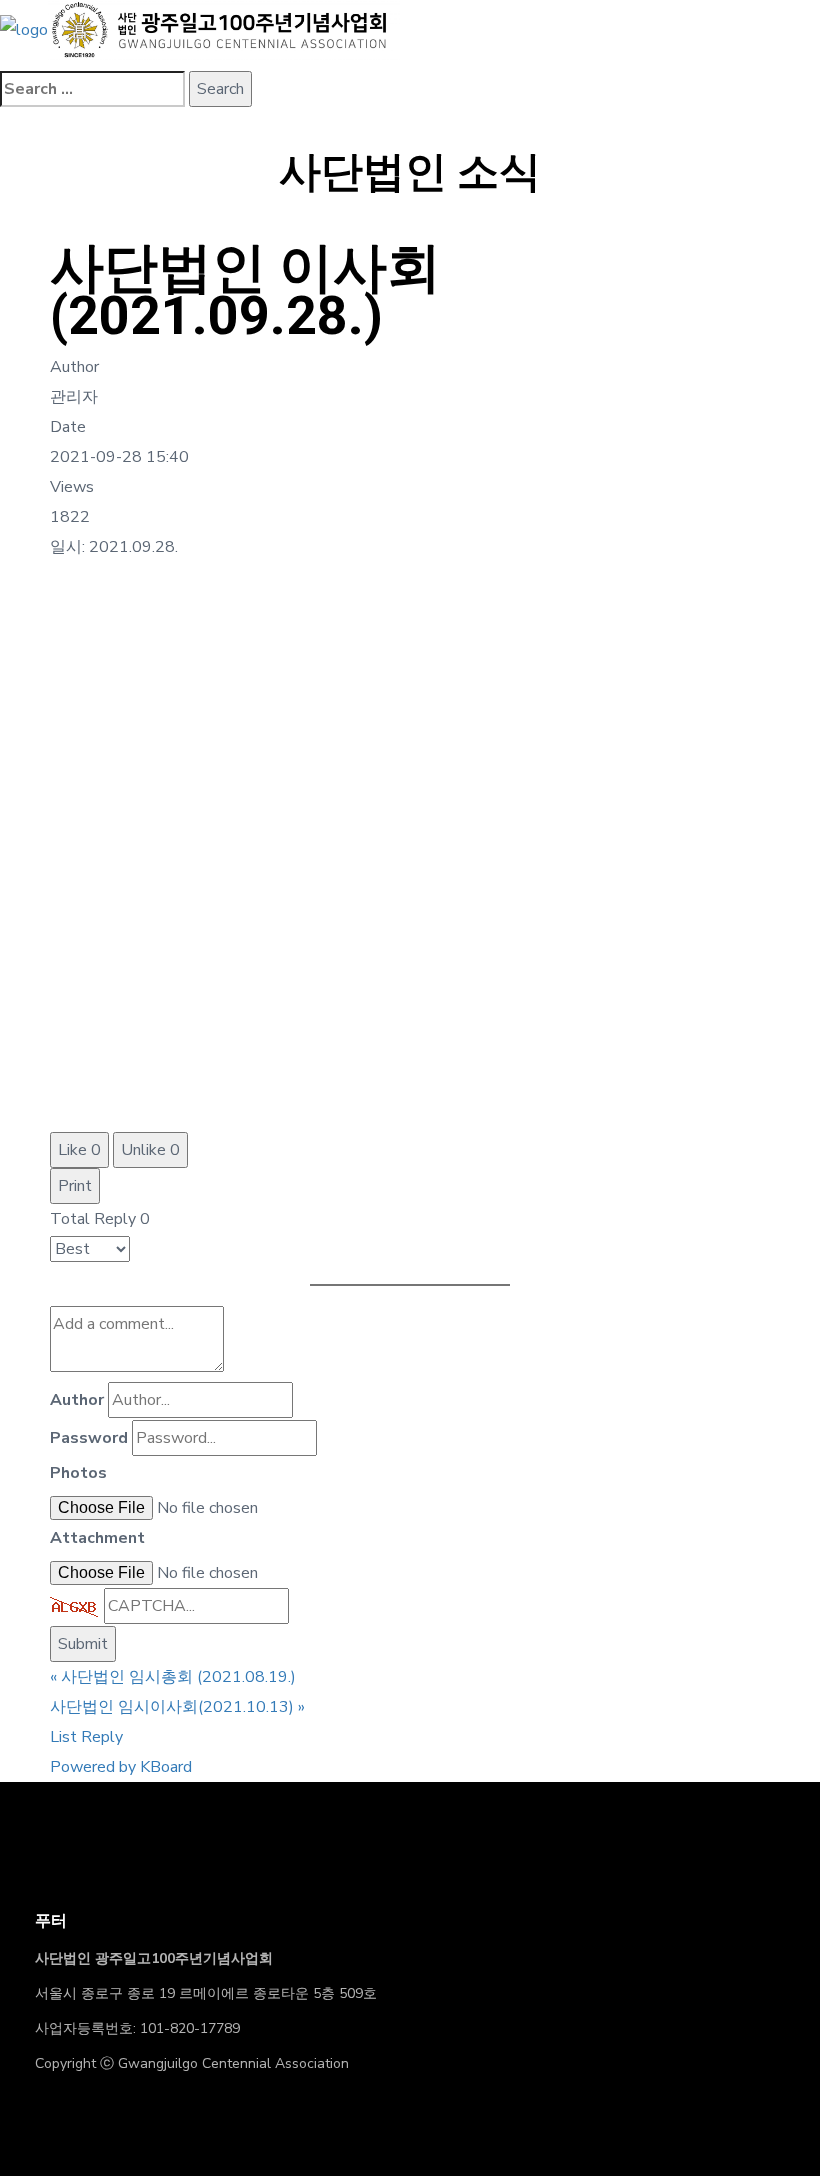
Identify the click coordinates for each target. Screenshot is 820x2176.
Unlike (150, 1150)
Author (77, 1400)
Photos (78, 1473)
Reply (102, 1737)
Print (75, 1186)
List (63, 1737)
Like (79, 1150)
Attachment (97, 1538)
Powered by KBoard (121, 1767)
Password (89, 1438)
